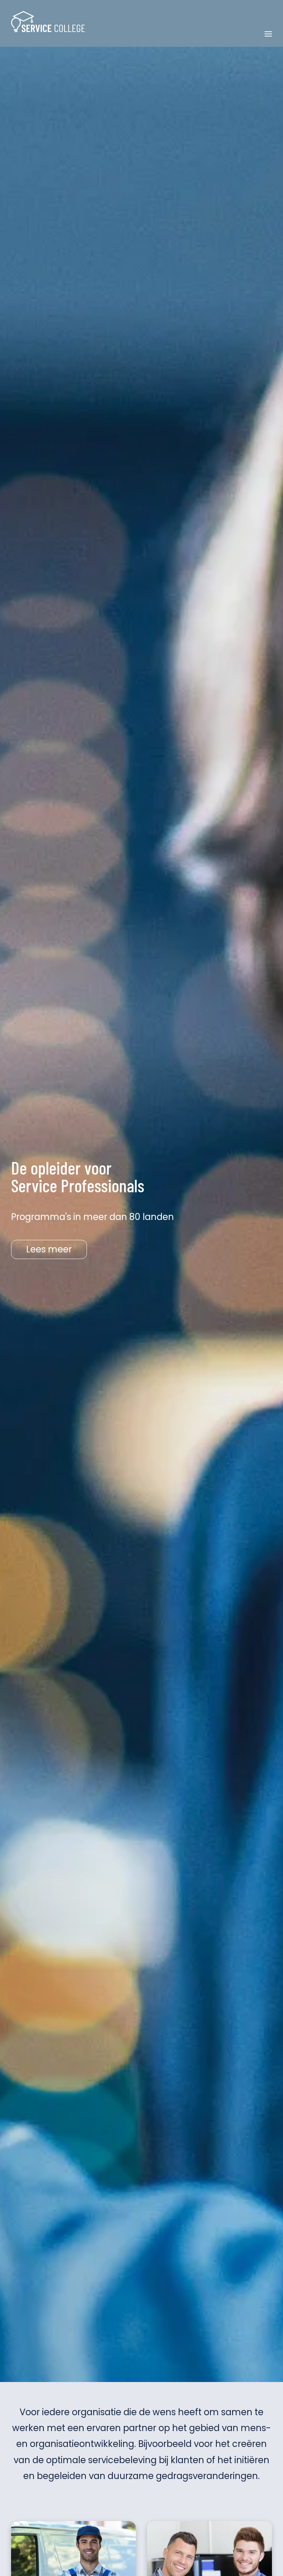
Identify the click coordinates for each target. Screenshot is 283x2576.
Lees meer (49, 1249)
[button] (268, 34)
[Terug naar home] (48, 22)
